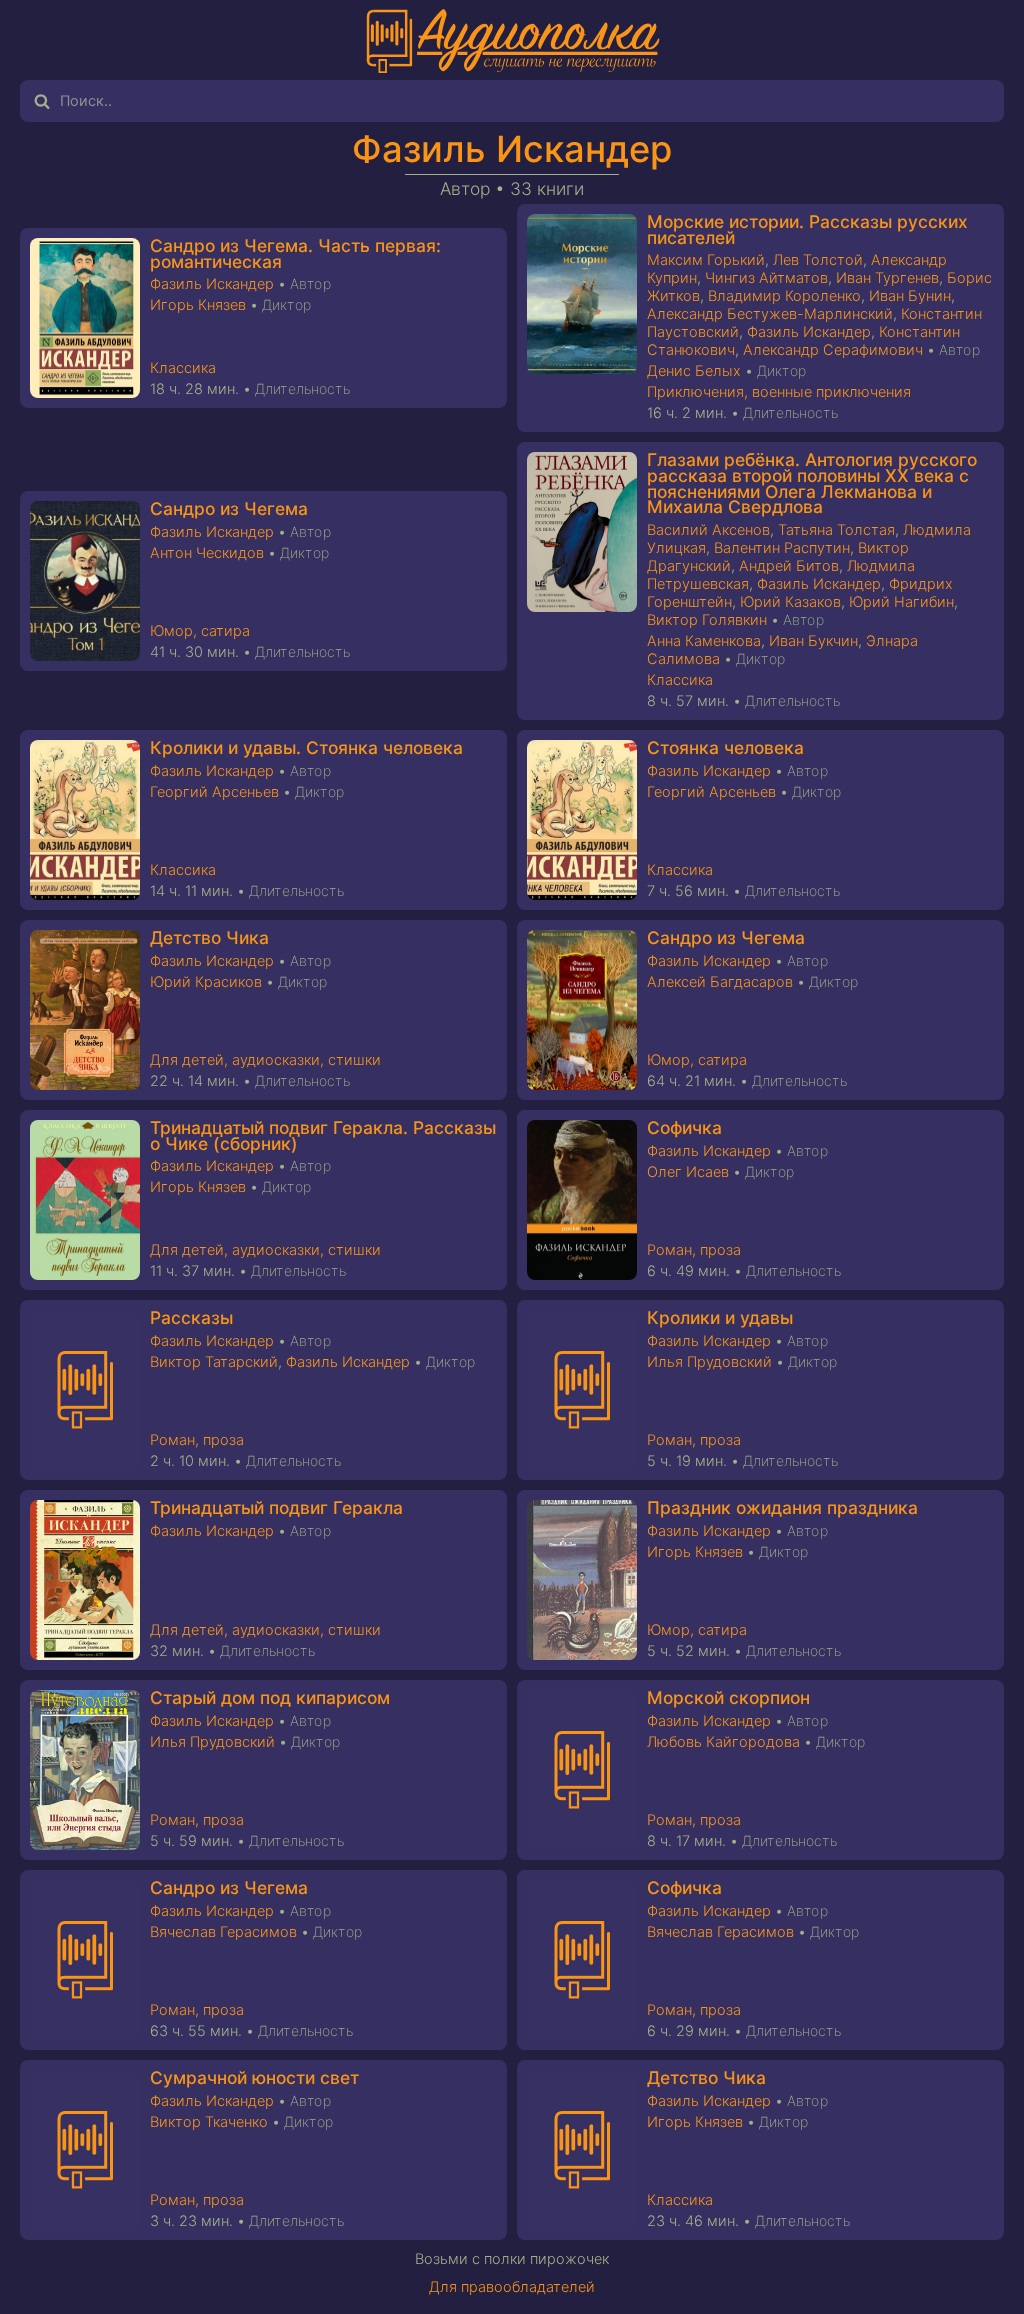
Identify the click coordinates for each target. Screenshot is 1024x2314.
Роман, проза (694, 1250)
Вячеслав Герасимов (223, 1932)
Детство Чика (209, 937)
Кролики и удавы (720, 1317)
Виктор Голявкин (707, 620)
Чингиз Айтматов (766, 278)
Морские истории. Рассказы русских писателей (807, 229)
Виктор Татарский (214, 1362)
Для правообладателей (512, 2287)
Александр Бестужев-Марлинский (770, 314)
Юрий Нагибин (901, 602)
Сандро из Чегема (229, 508)
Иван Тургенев (887, 278)
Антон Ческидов (207, 553)
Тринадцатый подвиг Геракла (276, 1507)
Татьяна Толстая (836, 530)
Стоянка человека (725, 747)
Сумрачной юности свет (254, 2077)
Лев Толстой (818, 260)
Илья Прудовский (709, 1362)
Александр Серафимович (833, 350)
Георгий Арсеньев (214, 792)
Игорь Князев (198, 305)
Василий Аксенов (708, 530)
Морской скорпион (728, 1697)
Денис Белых (694, 371)
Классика (183, 368)
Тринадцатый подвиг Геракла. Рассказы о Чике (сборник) (323, 1135)
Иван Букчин (813, 641)
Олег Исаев (688, 1172)
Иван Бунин (910, 296)
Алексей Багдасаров (720, 982)
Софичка (684, 1127)
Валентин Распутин (782, 548)
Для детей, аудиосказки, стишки (265, 1060)
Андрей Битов (789, 566)
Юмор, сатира (200, 631)
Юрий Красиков (206, 982)
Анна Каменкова (704, 641)
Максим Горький (706, 260)
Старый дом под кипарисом (270, 1697)
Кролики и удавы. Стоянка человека (306, 747)
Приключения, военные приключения (779, 392)
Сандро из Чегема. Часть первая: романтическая (295, 253)
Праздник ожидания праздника (782, 1507)
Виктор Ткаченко (209, 2122)
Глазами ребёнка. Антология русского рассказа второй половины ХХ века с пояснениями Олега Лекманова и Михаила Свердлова (812, 483)
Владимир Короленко (784, 296)
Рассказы (191, 1317)
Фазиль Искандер (512, 149)
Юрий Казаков (790, 602)
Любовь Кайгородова (723, 1742)
